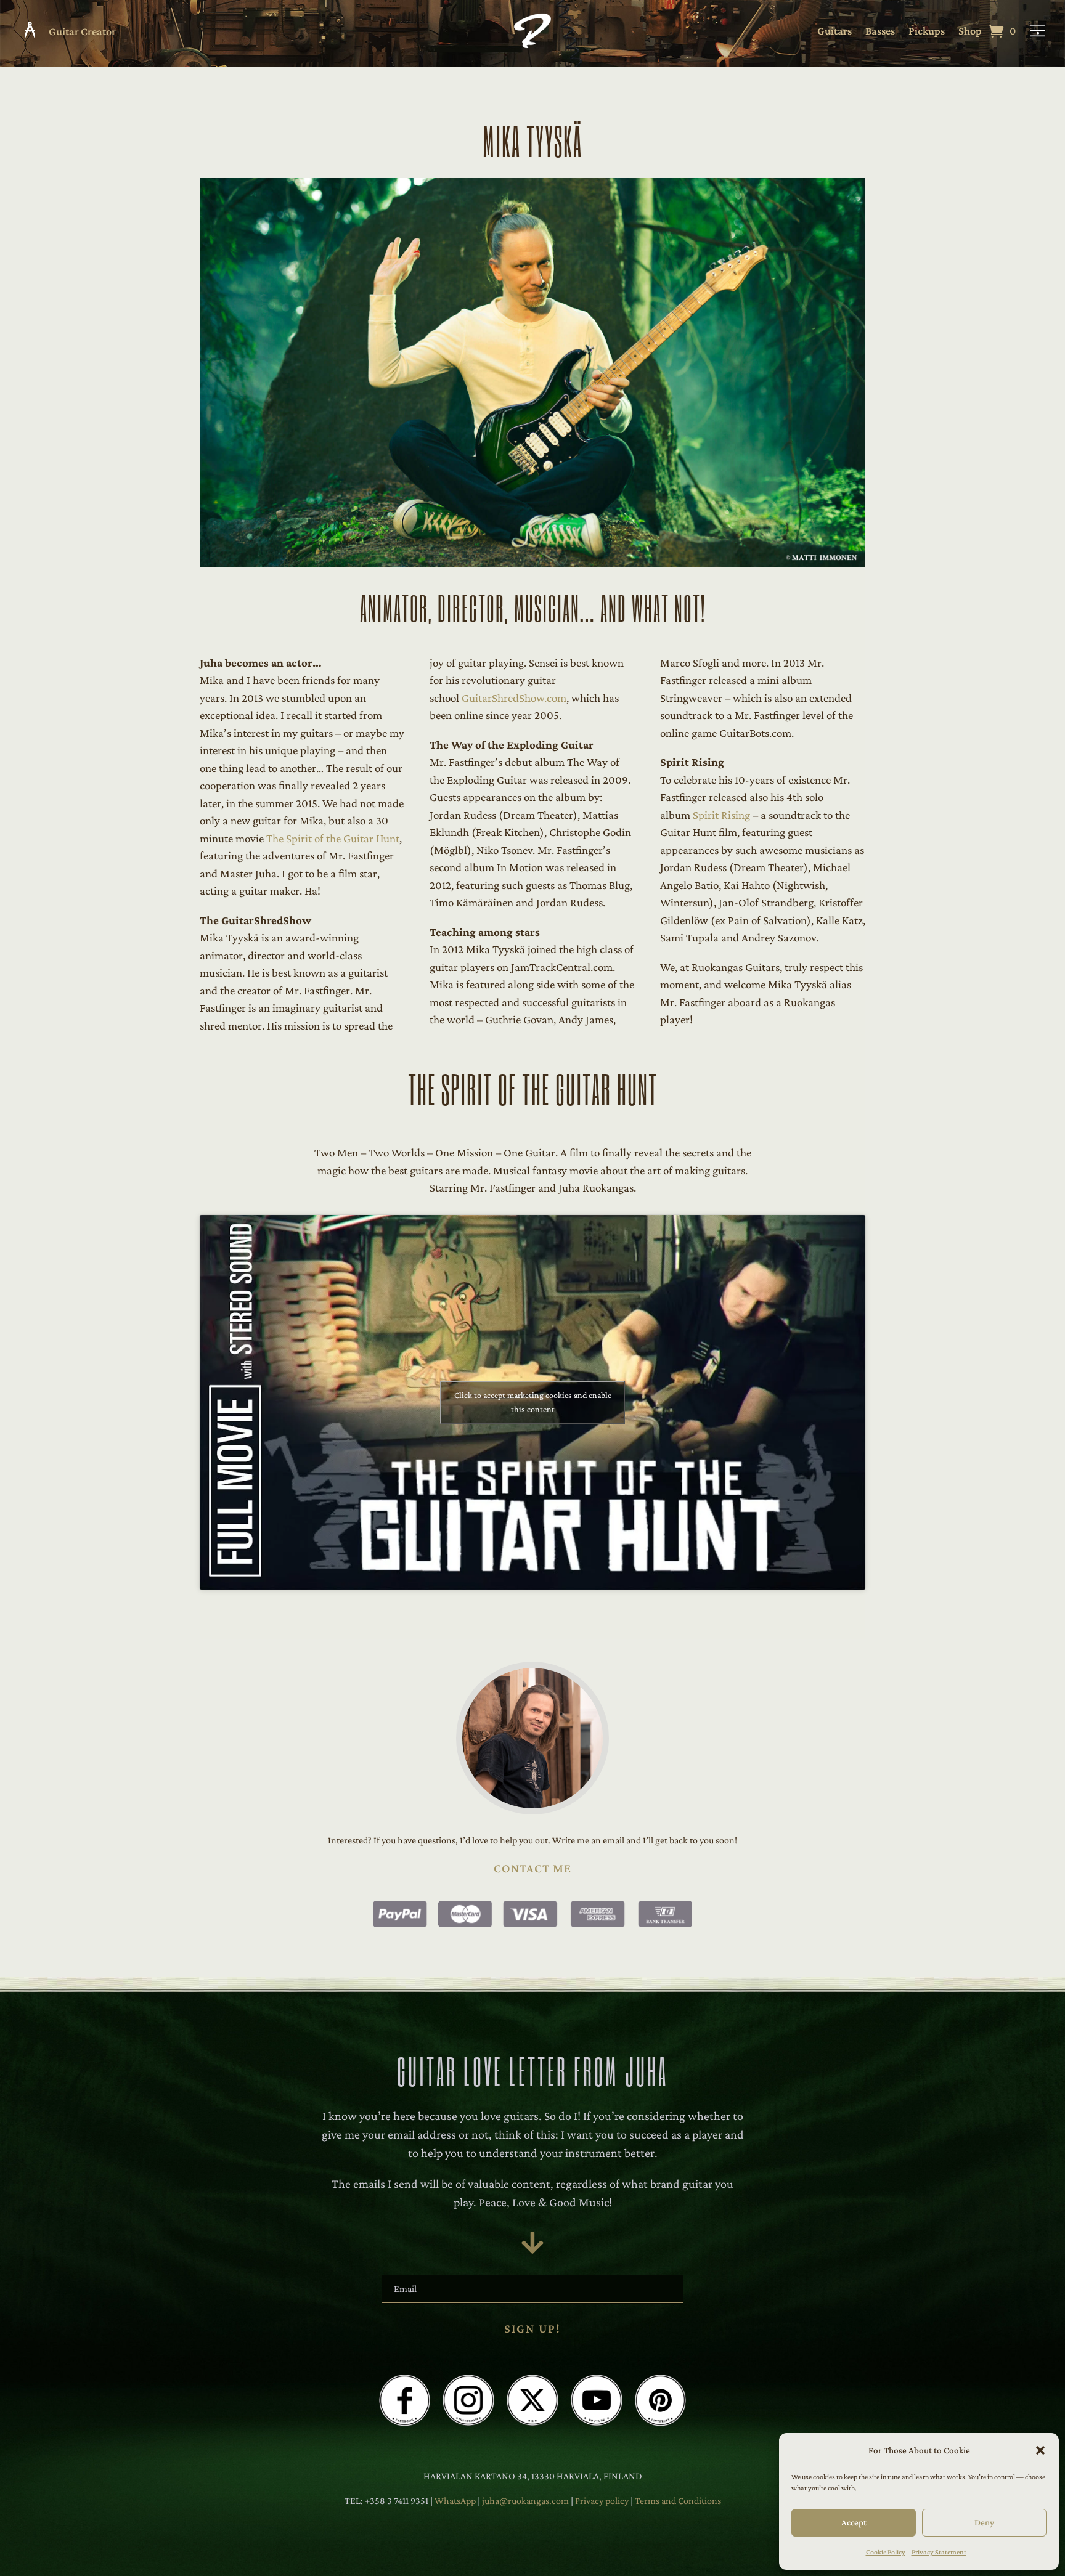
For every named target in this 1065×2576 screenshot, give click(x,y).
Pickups (927, 32)
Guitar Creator (82, 31)
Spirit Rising (721, 815)
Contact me (532, 1868)
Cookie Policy (886, 2552)
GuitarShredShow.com (514, 698)
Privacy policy (603, 2501)
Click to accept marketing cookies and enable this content (533, 1402)
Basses (880, 32)
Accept (854, 2522)
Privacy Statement (939, 2552)
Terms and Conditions (678, 2501)
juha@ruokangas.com (526, 2501)
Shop (970, 32)
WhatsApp (455, 2501)
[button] (1040, 2450)
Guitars (834, 32)
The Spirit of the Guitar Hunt (333, 838)
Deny (984, 2522)
